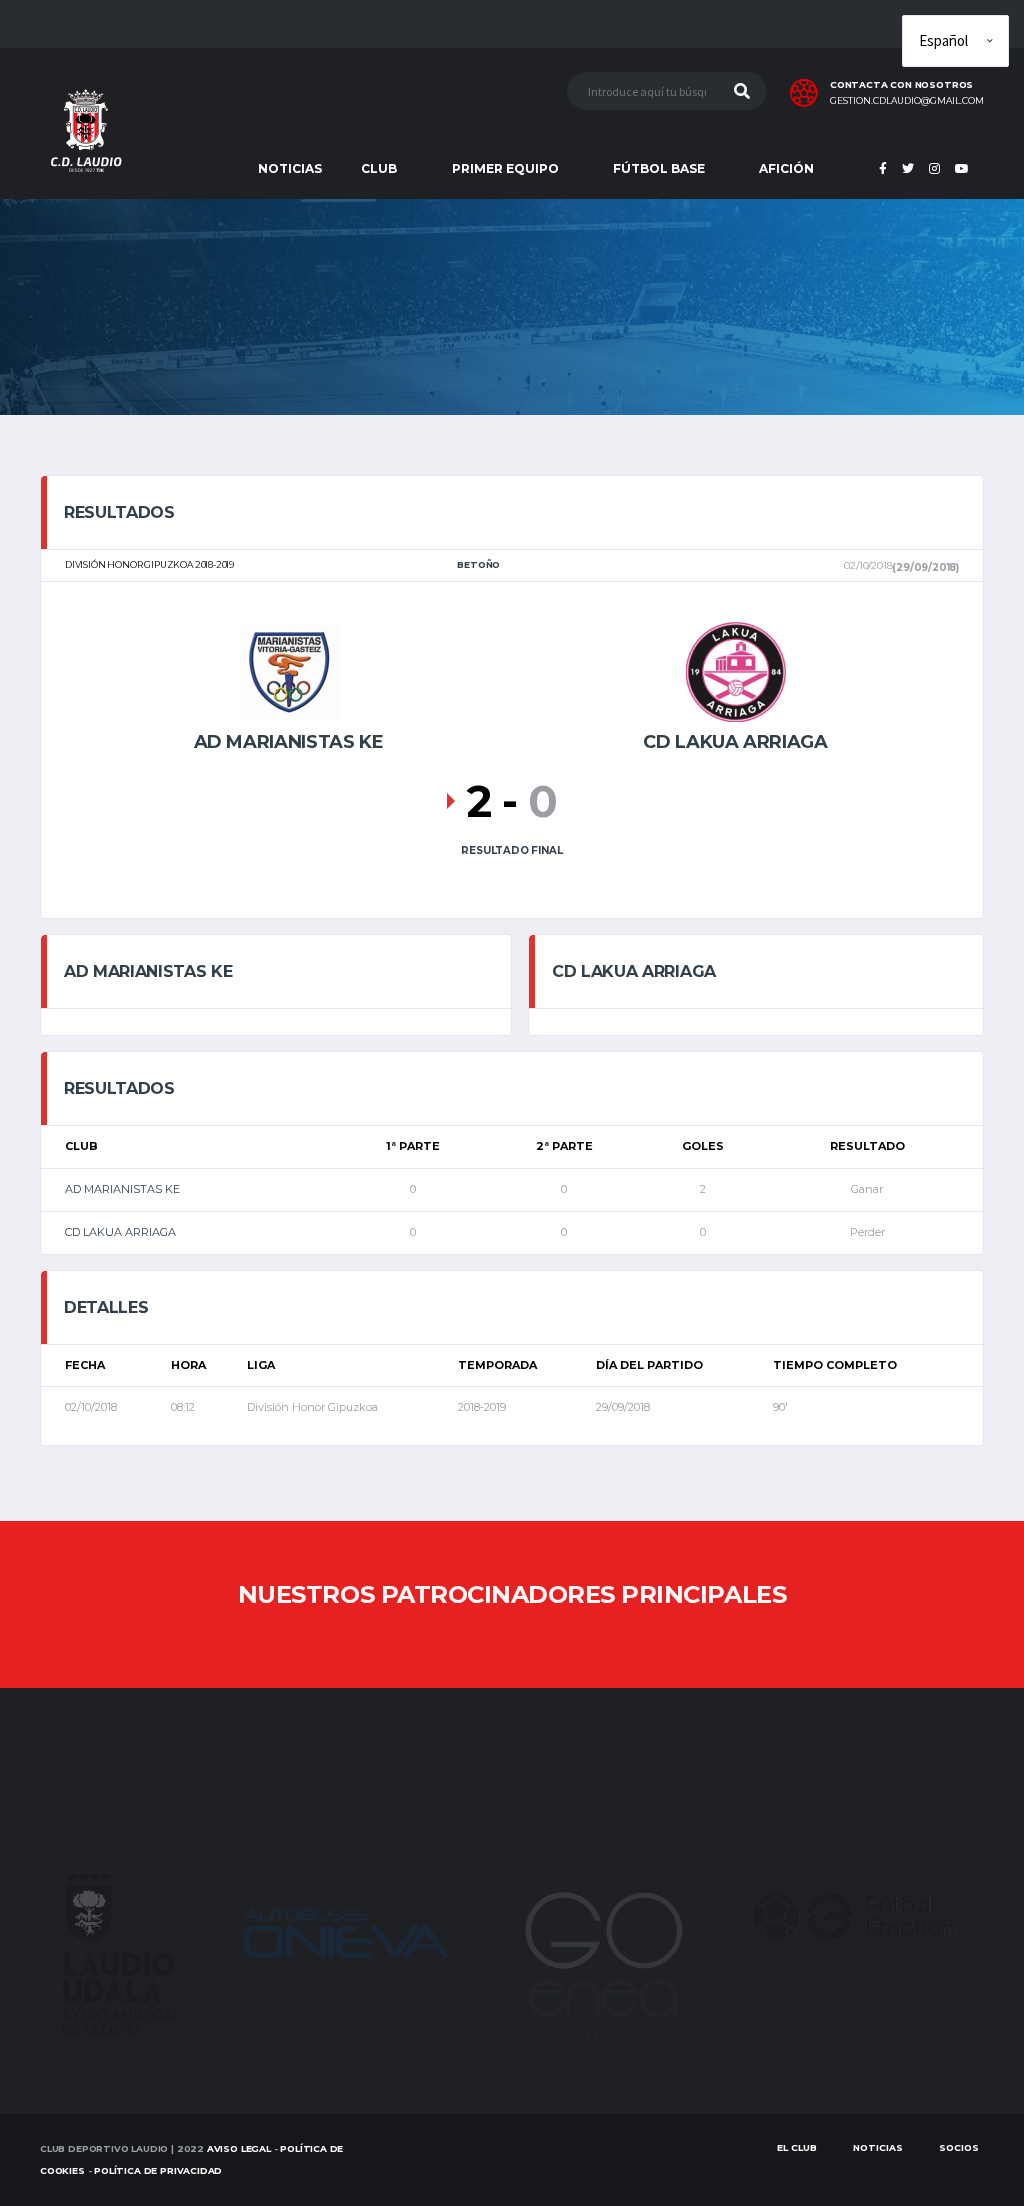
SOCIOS (959, 2147)
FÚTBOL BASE (659, 168)
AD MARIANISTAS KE (122, 1189)
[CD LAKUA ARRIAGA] (736, 669)
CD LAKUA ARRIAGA (120, 1232)
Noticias (878, 2147)
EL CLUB (797, 2147)
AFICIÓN (786, 168)
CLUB (379, 168)
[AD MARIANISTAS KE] (289, 669)
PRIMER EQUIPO (505, 168)
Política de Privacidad (158, 2170)
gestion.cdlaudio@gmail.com (907, 101)
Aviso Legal (239, 2148)
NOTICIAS (290, 168)
